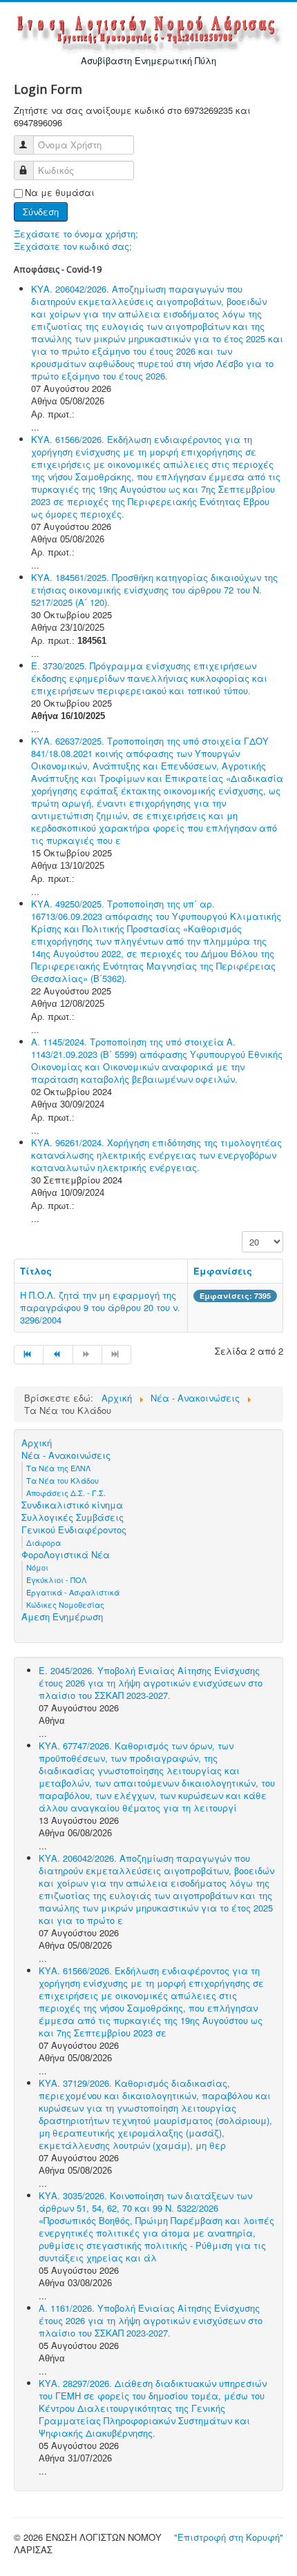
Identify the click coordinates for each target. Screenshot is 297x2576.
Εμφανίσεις (223, 1271)
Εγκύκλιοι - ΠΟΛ (56, 1580)
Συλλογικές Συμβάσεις (73, 1517)
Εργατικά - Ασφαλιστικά (73, 1592)
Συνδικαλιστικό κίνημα (72, 1505)
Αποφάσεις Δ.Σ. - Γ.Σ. (66, 1493)
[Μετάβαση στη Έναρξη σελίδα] (29, 1355)
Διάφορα (44, 1542)
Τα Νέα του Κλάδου (63, 1480)
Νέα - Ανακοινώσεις (66, 1455)
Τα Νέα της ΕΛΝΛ (58, 1468)
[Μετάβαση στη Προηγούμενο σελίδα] (58, 1355)
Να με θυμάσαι (60, 193)
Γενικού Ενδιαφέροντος (74, 1530)
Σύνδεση (41, 212)
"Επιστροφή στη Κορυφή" (229, 2537)
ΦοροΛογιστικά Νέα (66, 1555)
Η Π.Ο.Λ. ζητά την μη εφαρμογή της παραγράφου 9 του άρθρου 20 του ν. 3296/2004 (100, 1307)
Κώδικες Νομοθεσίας (65, 1604)
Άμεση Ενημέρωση (62, 1617)
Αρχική (37, 1443)
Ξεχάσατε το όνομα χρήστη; (76, 234)
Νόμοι (37, 1567)
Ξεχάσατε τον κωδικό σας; (73, 246)
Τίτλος (36, 1271)
